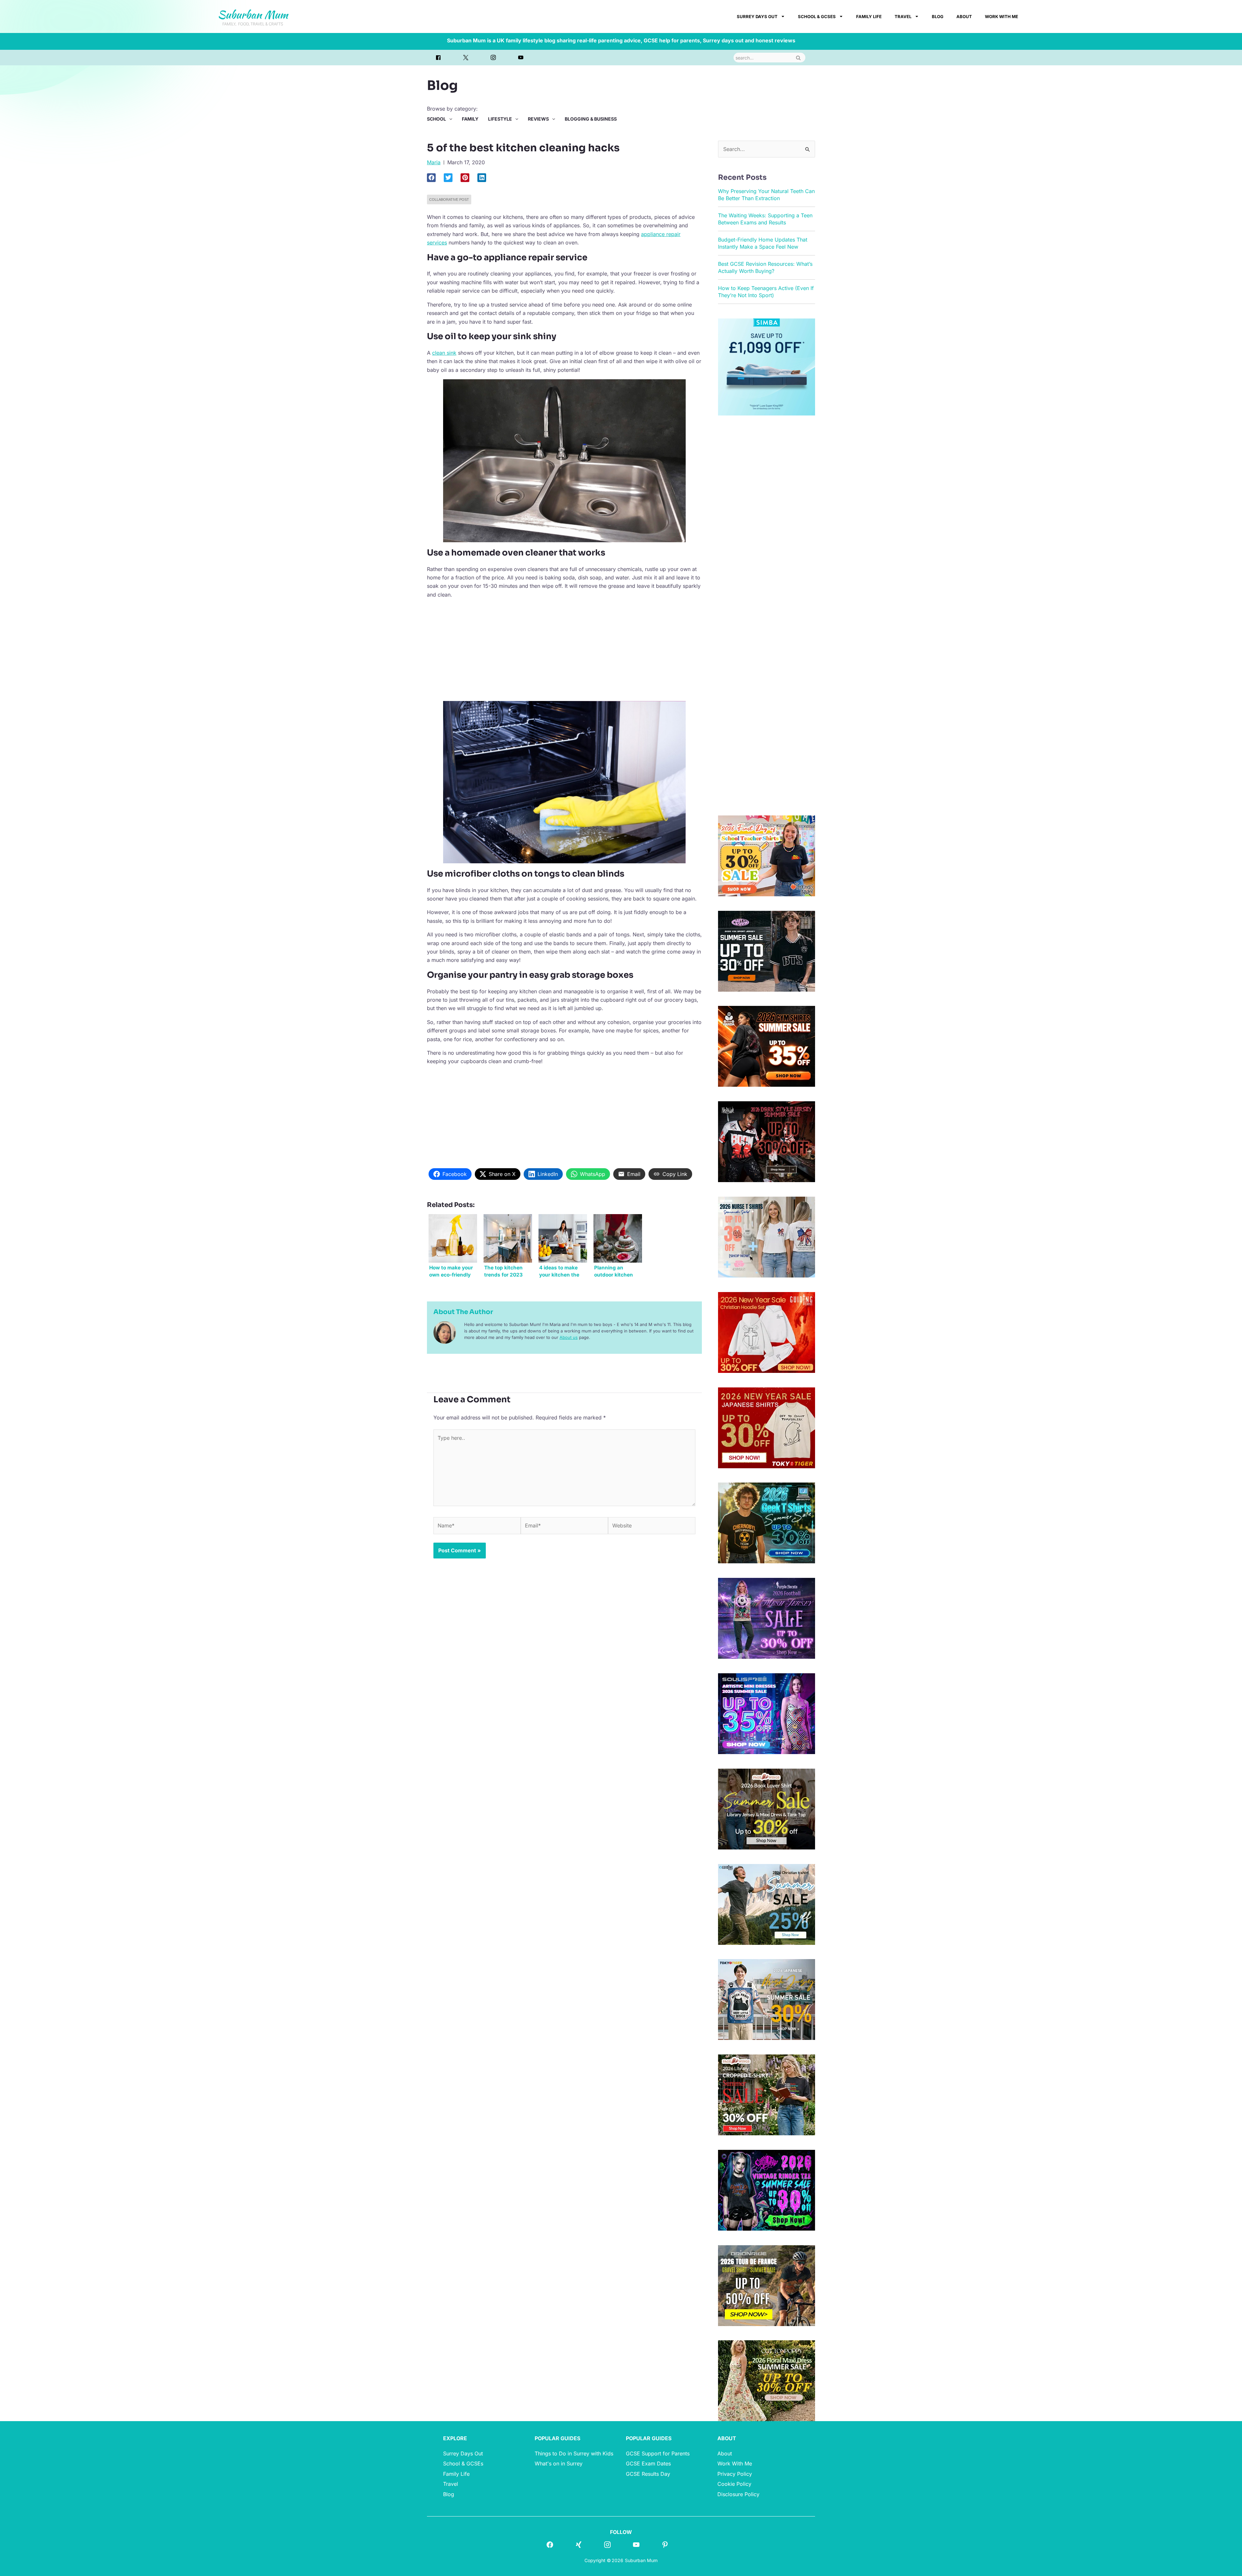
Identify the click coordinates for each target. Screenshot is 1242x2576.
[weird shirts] (767, 2190)
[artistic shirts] (767, 1713)
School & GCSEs (817, 16)
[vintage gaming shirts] (767, 1141)
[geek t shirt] (767, 1523)
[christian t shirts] (767, 1332)
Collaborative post (449, 199)
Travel (903, 16)
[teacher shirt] (767, 855)
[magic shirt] (767, 1618)
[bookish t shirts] (767, 1808)
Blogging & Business (591, 119)
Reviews (538, 119)
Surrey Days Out (757, 16)
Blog (938, 16)
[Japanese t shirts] (767, 1427)
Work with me (1002, 16)
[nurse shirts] (767, 1236)
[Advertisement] (564, 649)
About (964, 16)
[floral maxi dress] (767, 2380)
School (436, 119)
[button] (431, 178)
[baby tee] (767, 951)
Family (470, 119)
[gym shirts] (767, 1046)
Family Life (869, 16)
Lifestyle (500, 119)
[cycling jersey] (767, 2285)
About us (569, 1337)
